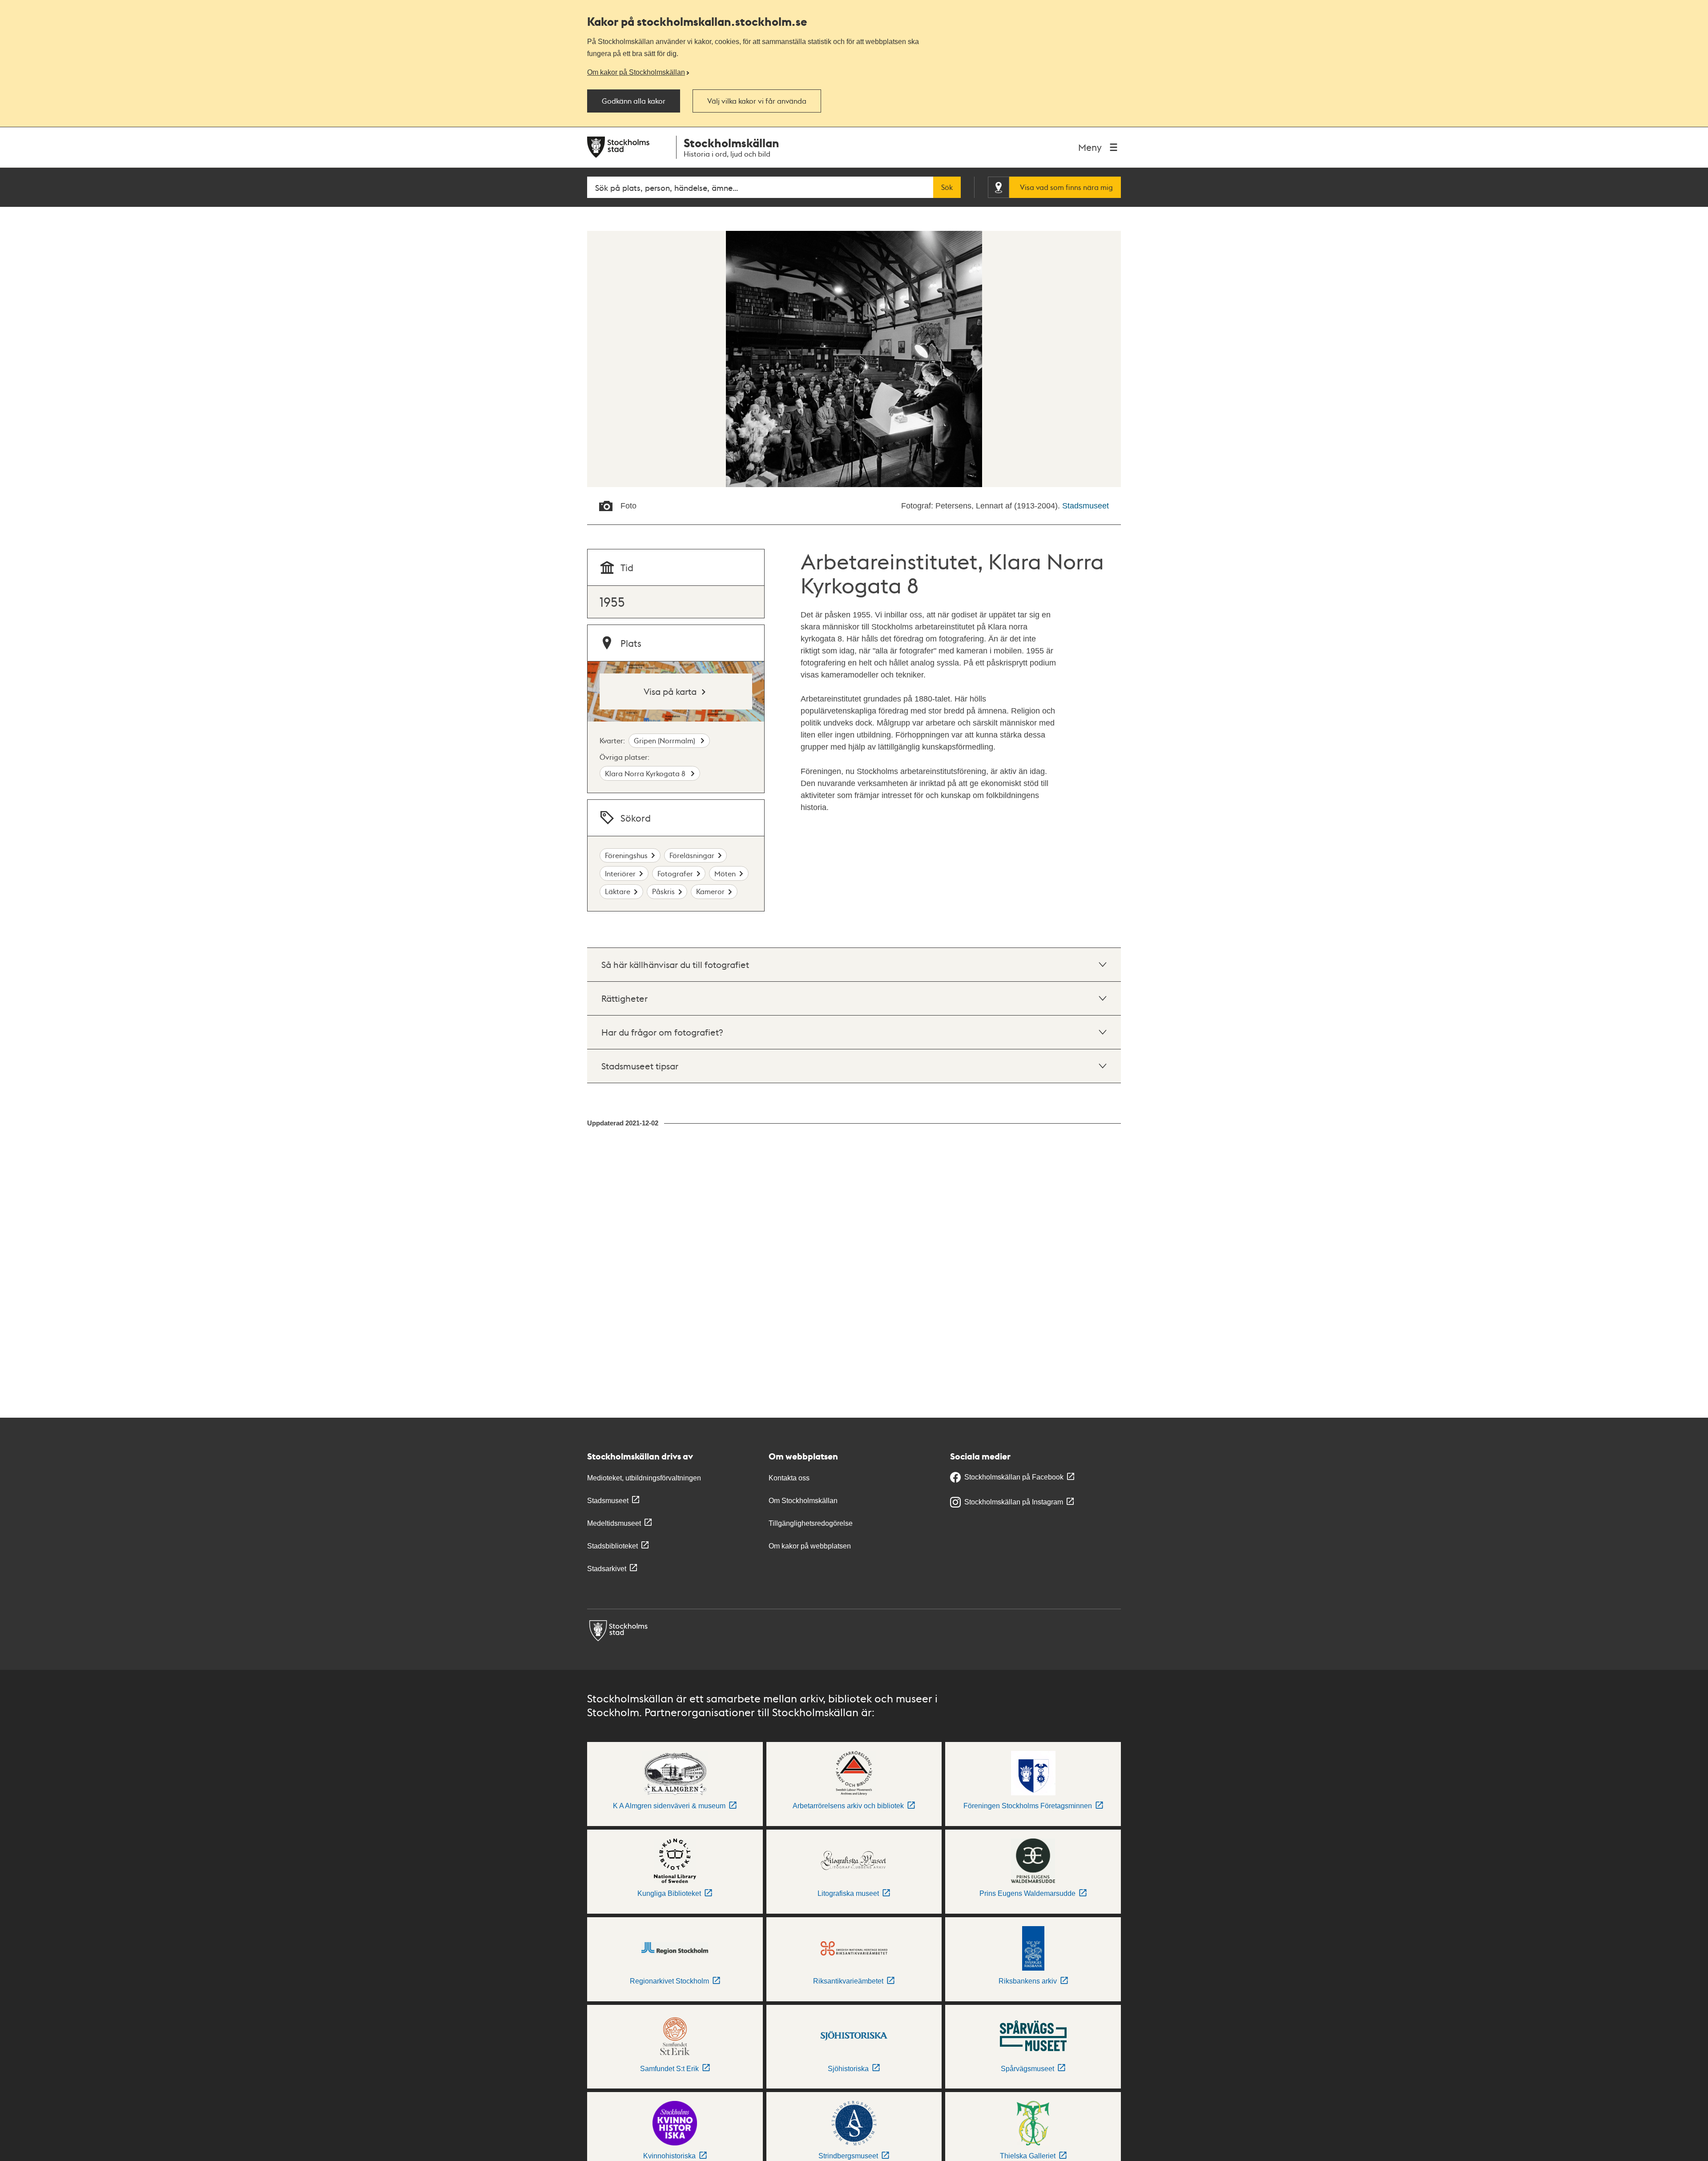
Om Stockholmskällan (803, 1501)
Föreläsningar (692, 855)
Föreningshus (626, 855)
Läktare (618, 891)
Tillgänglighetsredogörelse (811, 1523)
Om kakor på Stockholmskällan (636, 72)
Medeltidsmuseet (614, 1523)
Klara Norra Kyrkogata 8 (646, 773)
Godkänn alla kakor (634, 101)
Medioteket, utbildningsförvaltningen (644, 1478)
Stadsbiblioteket (612, 1546)
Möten (725, 873)
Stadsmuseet (1086, 506)
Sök (947, 187)
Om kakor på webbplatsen (810, 1546)
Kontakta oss (789, 1478)
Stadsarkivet (607, 1569)
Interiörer (620, 873)
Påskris (663, 891)
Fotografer (675, 873)
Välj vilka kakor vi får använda (757, 101)
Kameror (710, 891)
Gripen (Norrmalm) (665, 740)
